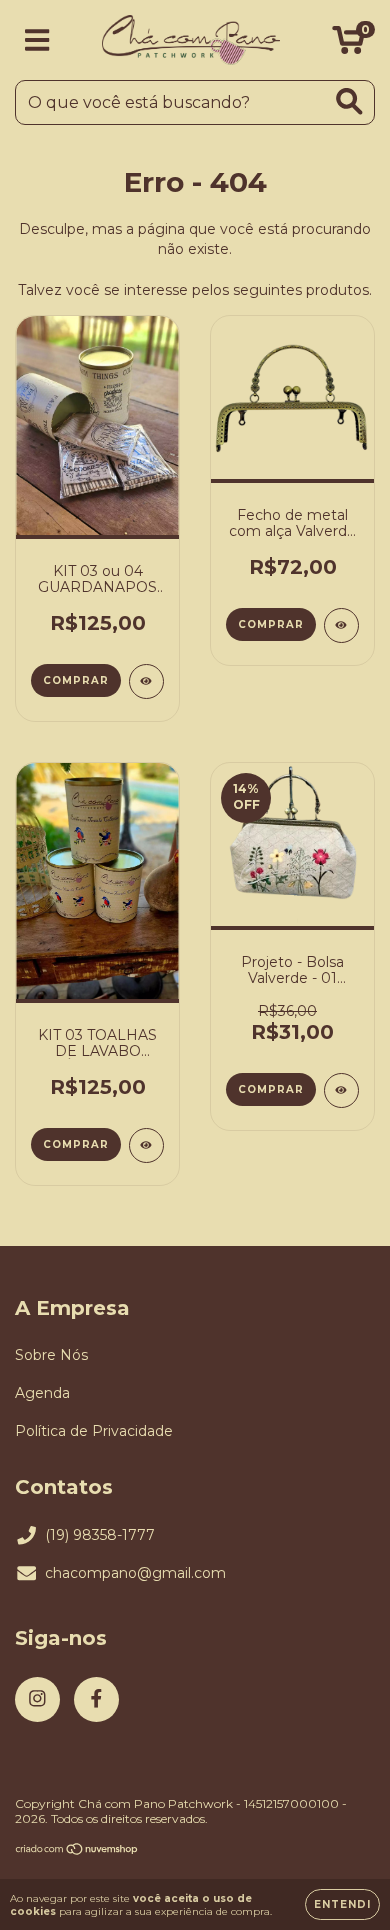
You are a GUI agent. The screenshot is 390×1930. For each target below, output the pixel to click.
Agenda (42, 1393)
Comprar (271, 624)
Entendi (342, 1904)
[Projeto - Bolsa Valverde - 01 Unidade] (341, 1090)
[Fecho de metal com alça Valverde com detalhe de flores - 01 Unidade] (341, 625)
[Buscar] (349, 101)
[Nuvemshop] (77, 1851)
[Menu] (37, 40)
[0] (348, 45)
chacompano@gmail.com (135, 1573)
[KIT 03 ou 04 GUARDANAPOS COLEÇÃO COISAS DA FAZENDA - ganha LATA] (146, 681)
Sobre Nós (51, 1355)
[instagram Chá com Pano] (37, 1699)
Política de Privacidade (94, 1431)
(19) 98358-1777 (100, 1535)
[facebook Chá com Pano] (96, 1699)
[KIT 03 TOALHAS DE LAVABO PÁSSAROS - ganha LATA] (146, 1145)
